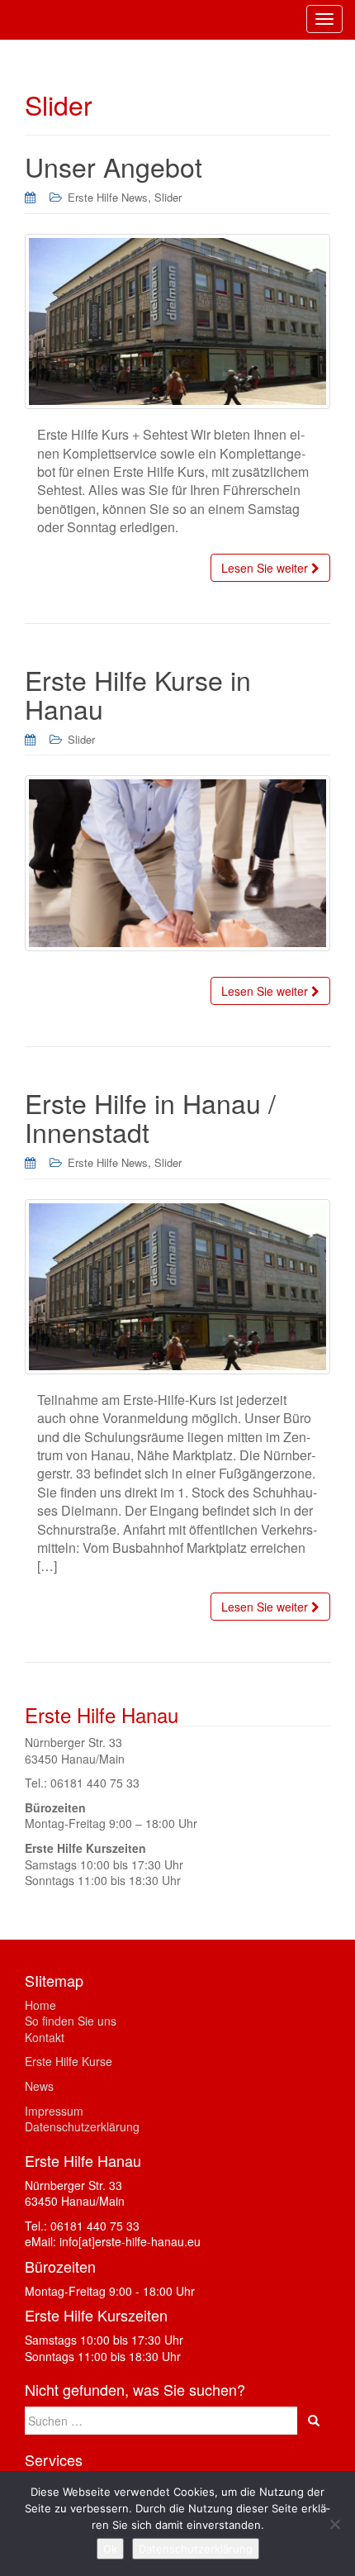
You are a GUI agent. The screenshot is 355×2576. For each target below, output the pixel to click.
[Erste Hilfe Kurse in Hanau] (177, 863)
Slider (168, 197)
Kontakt (45, 2037)
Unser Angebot (114, 166)
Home (40, 2005)
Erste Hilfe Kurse (69, 2061)
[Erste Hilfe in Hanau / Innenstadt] (177, 1287)
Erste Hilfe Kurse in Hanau (138, 694)
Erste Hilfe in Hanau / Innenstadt (150, 1117)
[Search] (314, 2421)
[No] (334, 2524)
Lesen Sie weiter (266, 568)
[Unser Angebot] (177, 321)
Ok (110, 2549)
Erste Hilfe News (108, 197)
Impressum (54, 2111)
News (39, 2086)
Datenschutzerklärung (82, 2126)
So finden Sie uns (71, 2021)
